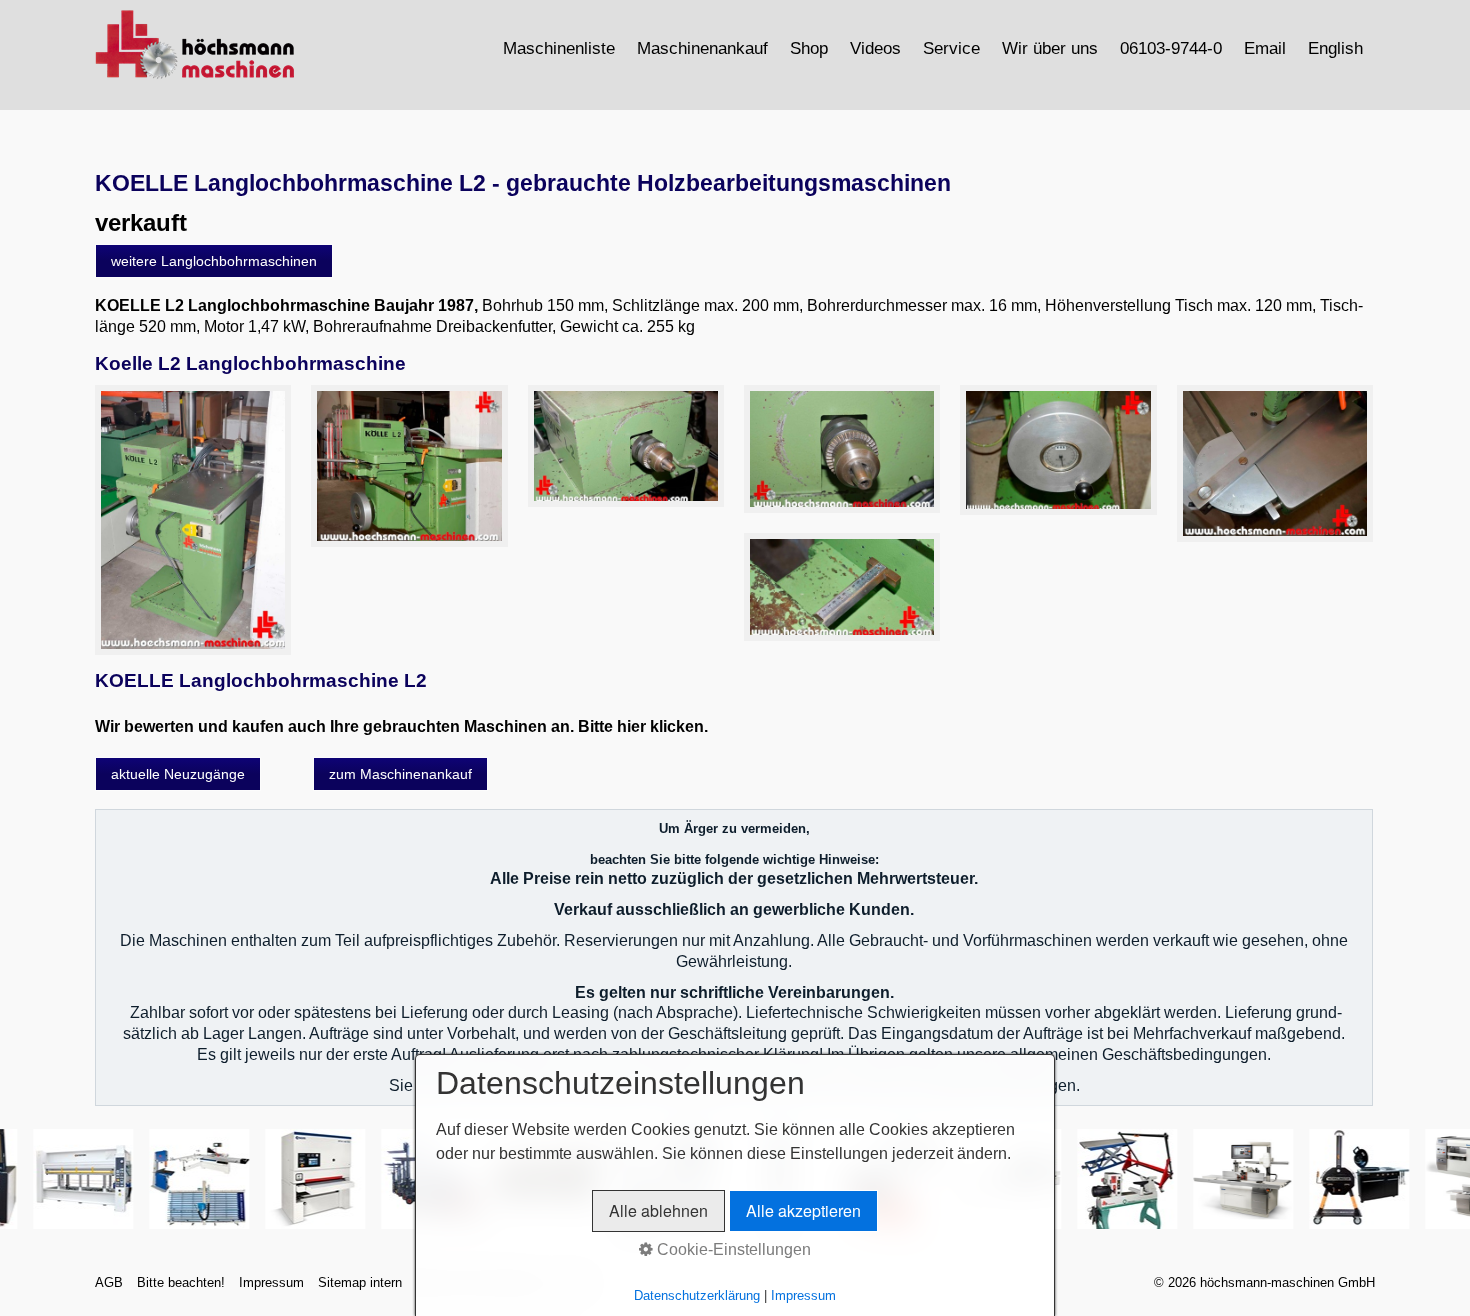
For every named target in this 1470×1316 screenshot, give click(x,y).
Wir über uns (1050, 48)
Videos (875, 48)
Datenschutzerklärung (697, 1295)
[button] (214, 261)
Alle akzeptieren (803, 1210)
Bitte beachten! (181, 1282)
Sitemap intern (360, 1282)
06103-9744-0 (1171, 48)
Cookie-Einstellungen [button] (732, 1249)
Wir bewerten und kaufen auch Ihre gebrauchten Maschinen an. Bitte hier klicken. (401, 726)
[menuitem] (560, 48)
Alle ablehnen (658, 1210)
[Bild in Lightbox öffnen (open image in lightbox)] (193, 520)
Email (1265, 48)
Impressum (271, 1282)
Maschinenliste (559, 48)
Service (951, 48)
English (1335, 48)
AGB (109, 1282)
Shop (809, 48)
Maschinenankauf (702, 48)
